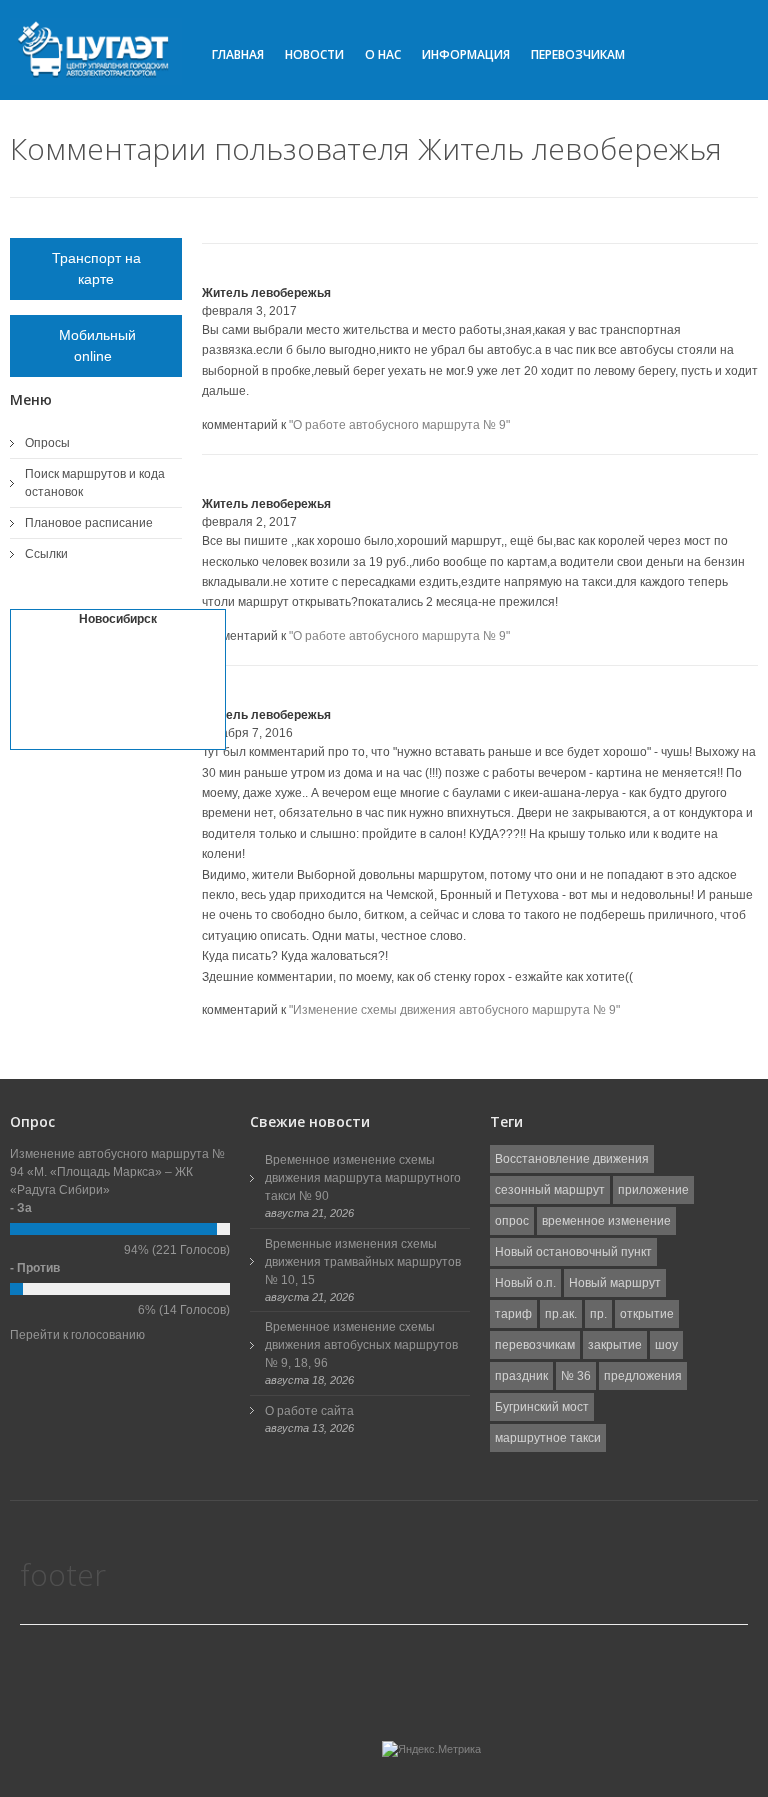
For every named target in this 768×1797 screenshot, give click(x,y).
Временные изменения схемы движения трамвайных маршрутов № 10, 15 (363, 1262)
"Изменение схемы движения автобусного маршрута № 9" (454, 1010)
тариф (513, 1314)
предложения (643, 1376)
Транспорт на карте (96, 268)
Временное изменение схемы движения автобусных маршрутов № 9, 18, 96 (361, 1345)
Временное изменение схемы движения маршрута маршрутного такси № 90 (363, 1178)
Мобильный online (96, 345)
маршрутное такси (548, 1438)
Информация (466, 54)
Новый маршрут (615, 1283)
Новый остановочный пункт (573, 1252)
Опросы (47, 443)
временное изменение (606, 1221)
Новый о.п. (525, 1283)
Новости (314, 54)
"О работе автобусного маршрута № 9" (399, 425)
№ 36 (576, 1376)
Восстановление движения (572, 1159)
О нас (383, 54)
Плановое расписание (89, 523)
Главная (238, 54)
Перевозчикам (578, 54)
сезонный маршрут (550, 1190)
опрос (512, 1221)
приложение (653, 1190)
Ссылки (46, 554)
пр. (598, 1314)
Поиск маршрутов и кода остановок (95, 483)
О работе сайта (309, 1411)
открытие (647, 1314)
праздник (521, 1376)
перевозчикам (535, 1345)
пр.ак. (561, 1314)
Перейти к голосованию (77, 1335)
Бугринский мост (542, 1407)
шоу (666, 1345)
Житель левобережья (266, 293)
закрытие (615, 1345)
